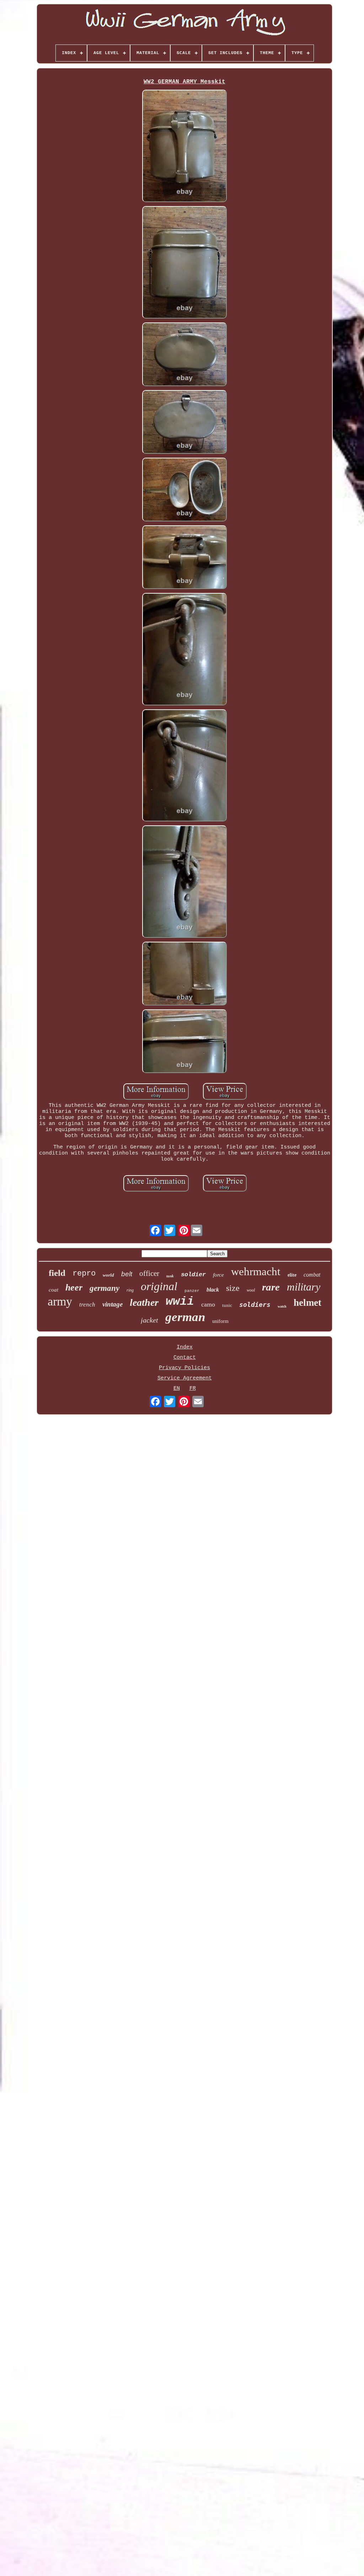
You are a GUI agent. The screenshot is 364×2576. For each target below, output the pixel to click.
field (57, 1273)
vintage (113, 1304)
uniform (220, 1321)
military (304, 1287)
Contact (185, 1358)
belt (127, 1274)
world (108, 1275)
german (185, 1317)
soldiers (255, 1305)
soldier (193, 1275)
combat (312, 1275)
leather (144, 1302)
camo (208, 1304)
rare (271, 1287)
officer (149, 1273)
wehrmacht (256, 1271)
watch (282, 1306)
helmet (307, 1303)
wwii (180, 1302)
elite (292, 1275)
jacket (149, 1320)
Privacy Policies (184, 1368)
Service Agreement (185, 1378)
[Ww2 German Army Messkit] (184, 147)
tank (170, 1276)
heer (74, 1287)
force (218, 1275)
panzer (192, 1291)
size (233, 1288)
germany (105, 1288)
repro (84, 1274)
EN (177, 1389)
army (60, 1301)
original (159, 1286)
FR (193, 1389)
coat (53, 1290)
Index (185, 1347)
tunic (227, 1305)
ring (130, 1290)
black (213, 1290)
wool (251, 1290)
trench (87, 1305)
